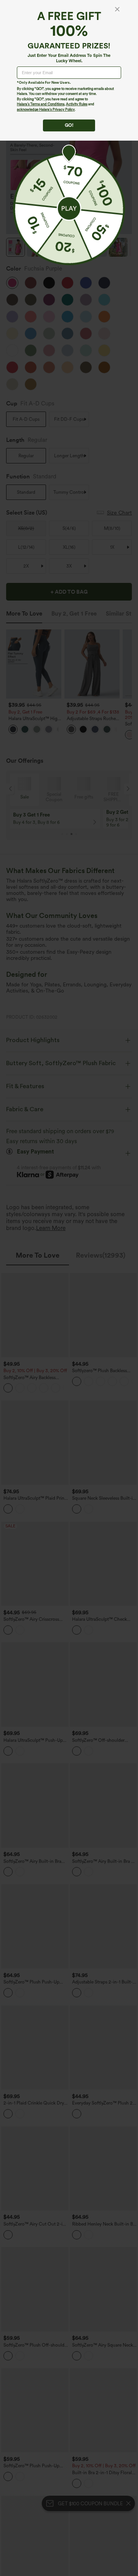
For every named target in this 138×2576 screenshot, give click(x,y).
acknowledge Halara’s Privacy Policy (46, 109)
